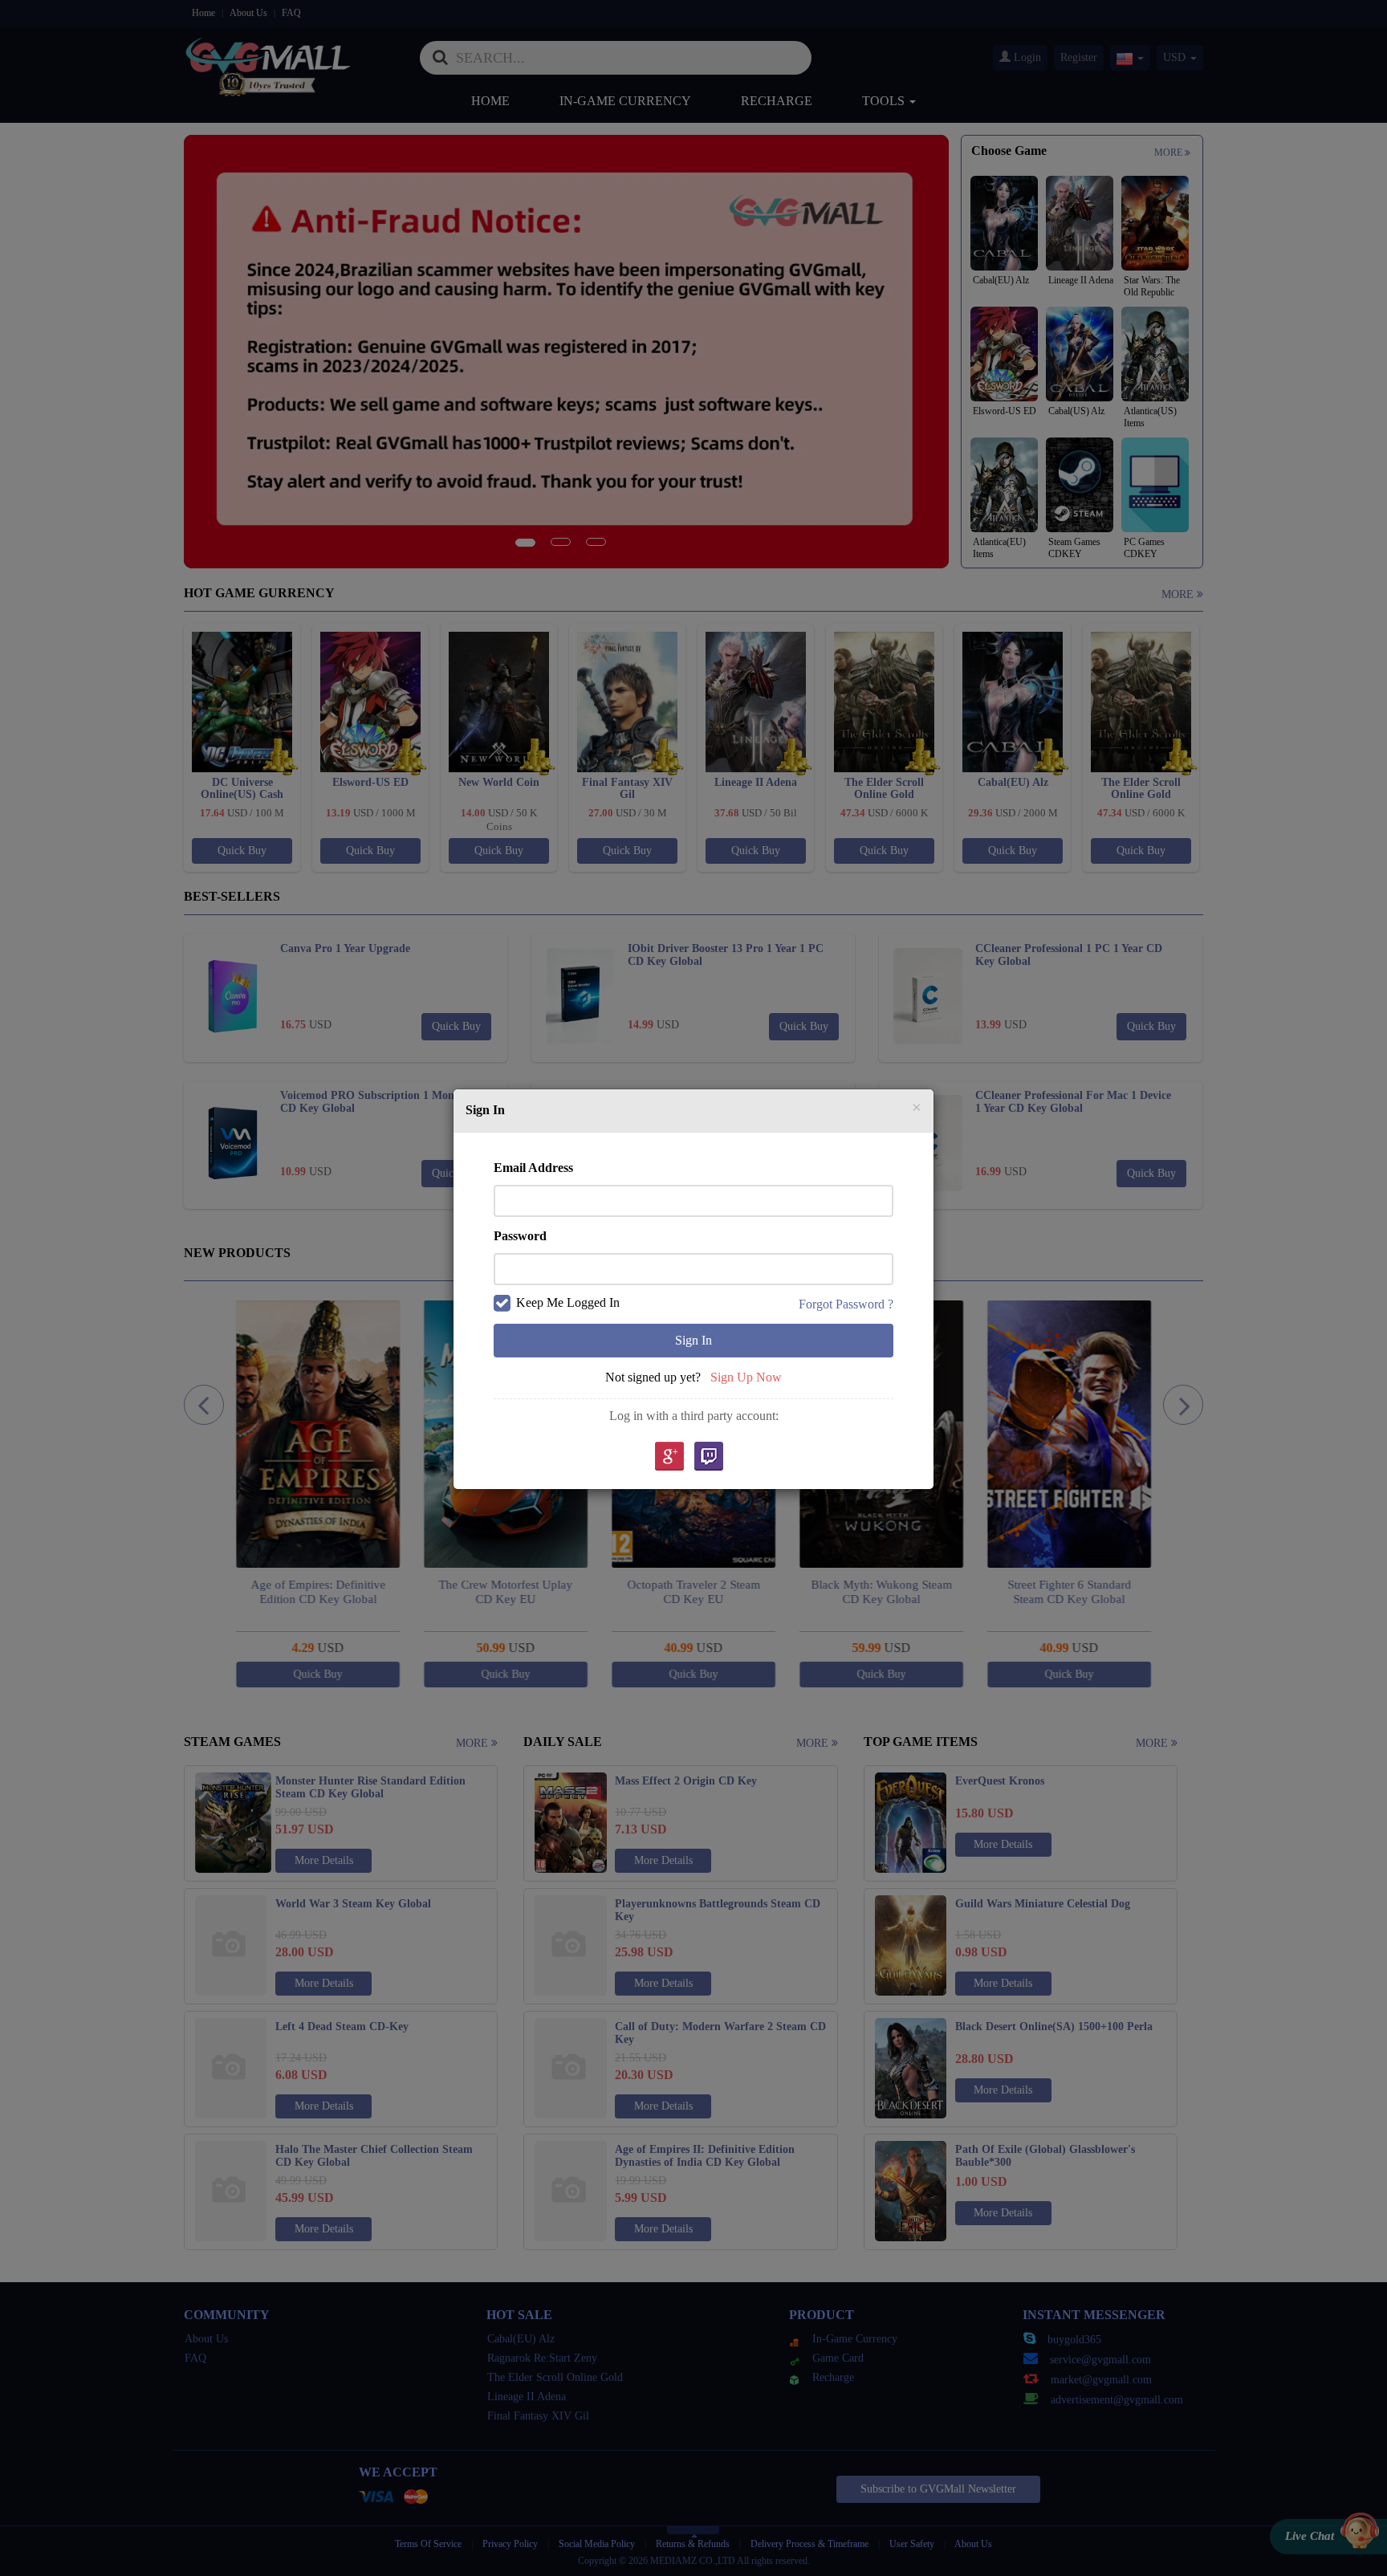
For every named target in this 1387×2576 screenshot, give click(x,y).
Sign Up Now (746, 1377)
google (669, 1457)
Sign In (693, 1340)
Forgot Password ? (846, 1304)
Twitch (709, 1457)
